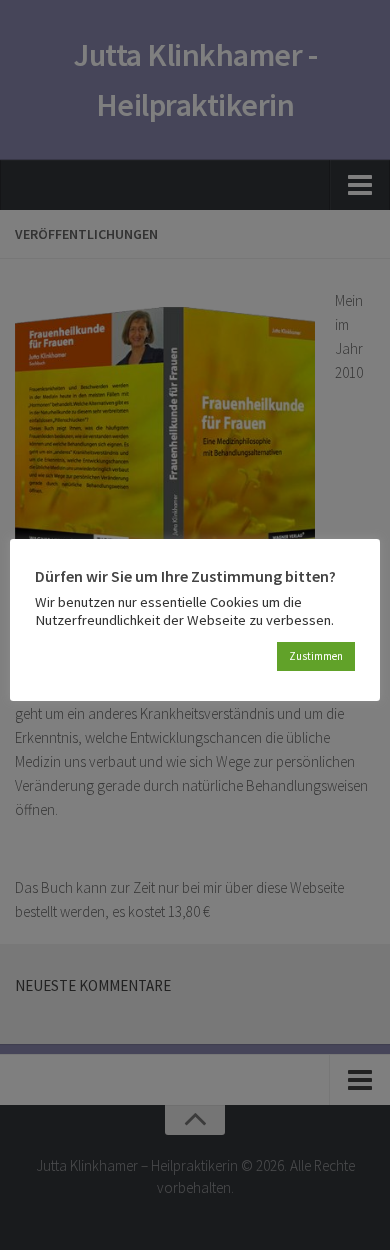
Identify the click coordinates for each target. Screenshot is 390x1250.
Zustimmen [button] (316, 656)
